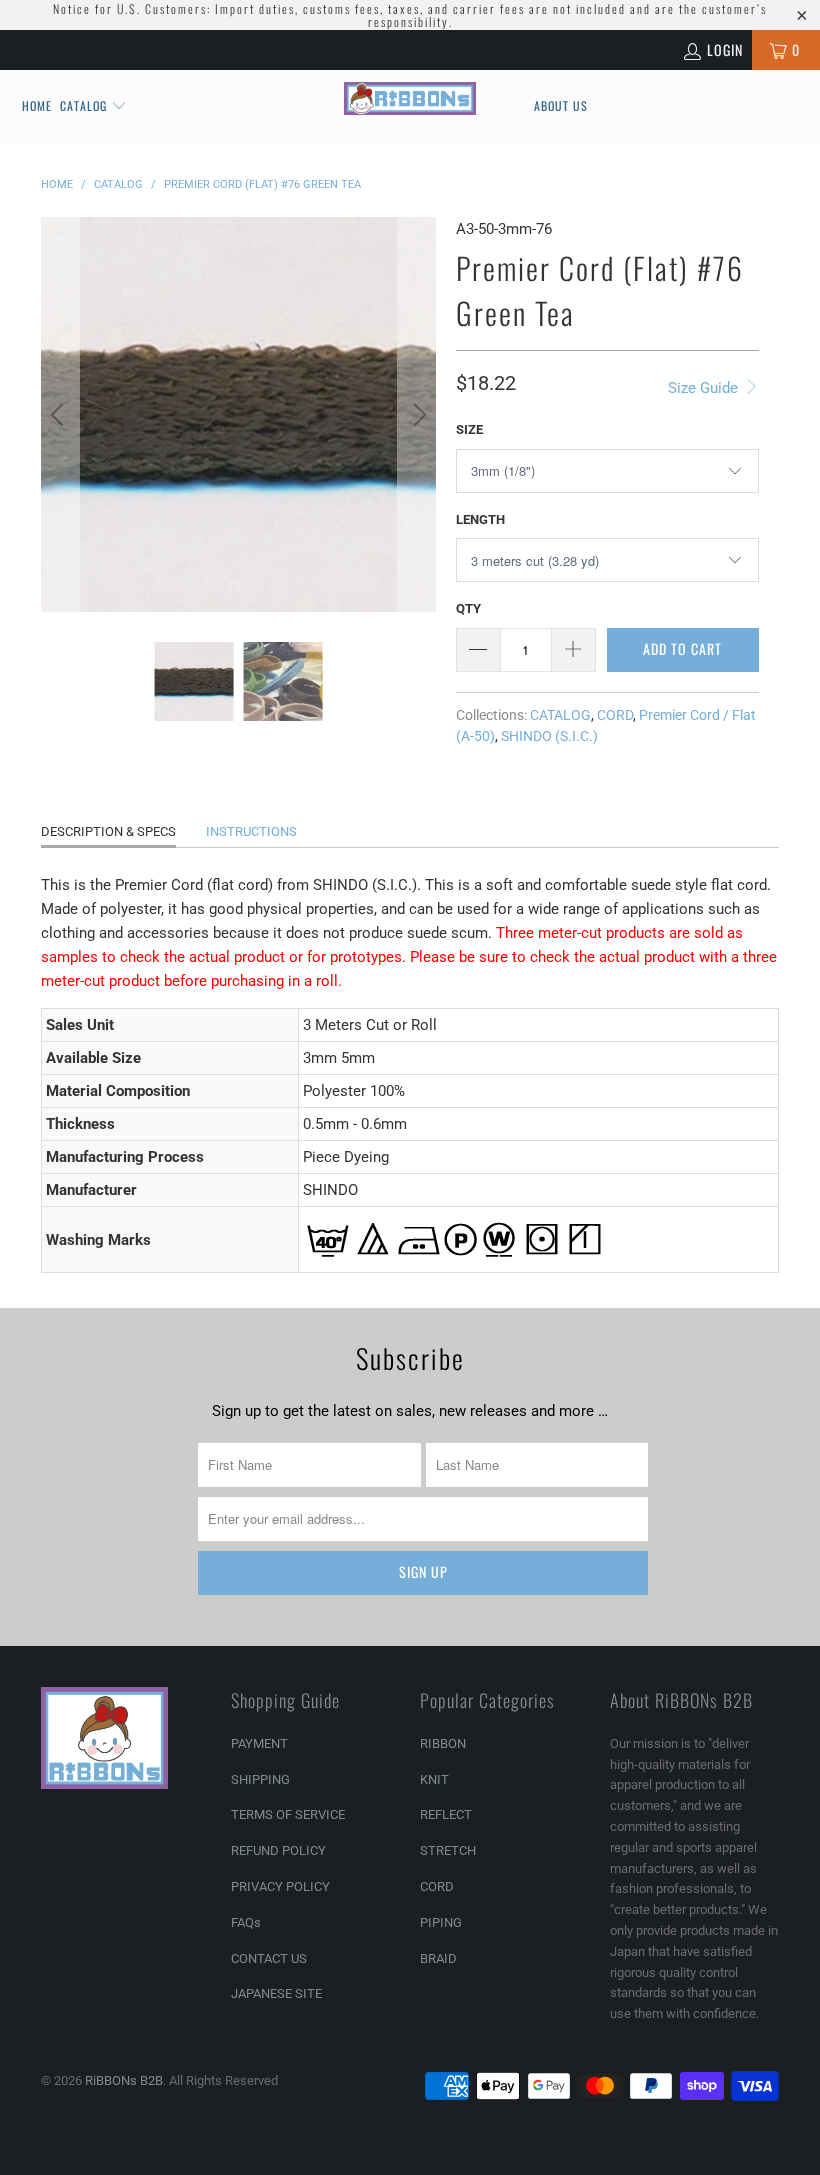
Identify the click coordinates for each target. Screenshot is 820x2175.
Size (469, 429)
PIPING (441, 1922)
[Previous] (60, 414)
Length (480, 519)
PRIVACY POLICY (280, 1886)
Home (37, 105)
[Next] (417, 414)
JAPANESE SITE (276, 1993)
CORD (615, 715)
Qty (468, 608)
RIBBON (443, 1743)
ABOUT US (561, 105)
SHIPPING (260, 1779)
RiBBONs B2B (124, 2080)
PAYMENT (259, 1743)
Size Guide (705, 388)
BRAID (438, 1958)
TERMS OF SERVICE (288, 1814)
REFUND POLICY (278, 1850)
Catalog (83, 105)
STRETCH (448, 1850)
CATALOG (560, 715)
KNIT (434, 1779)
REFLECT (446, 1814)
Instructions (251, 831)
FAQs (246, 1922)
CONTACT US (269, 1958)
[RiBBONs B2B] (409, 98)
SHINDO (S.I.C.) (549, 736)
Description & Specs (108, 831)
